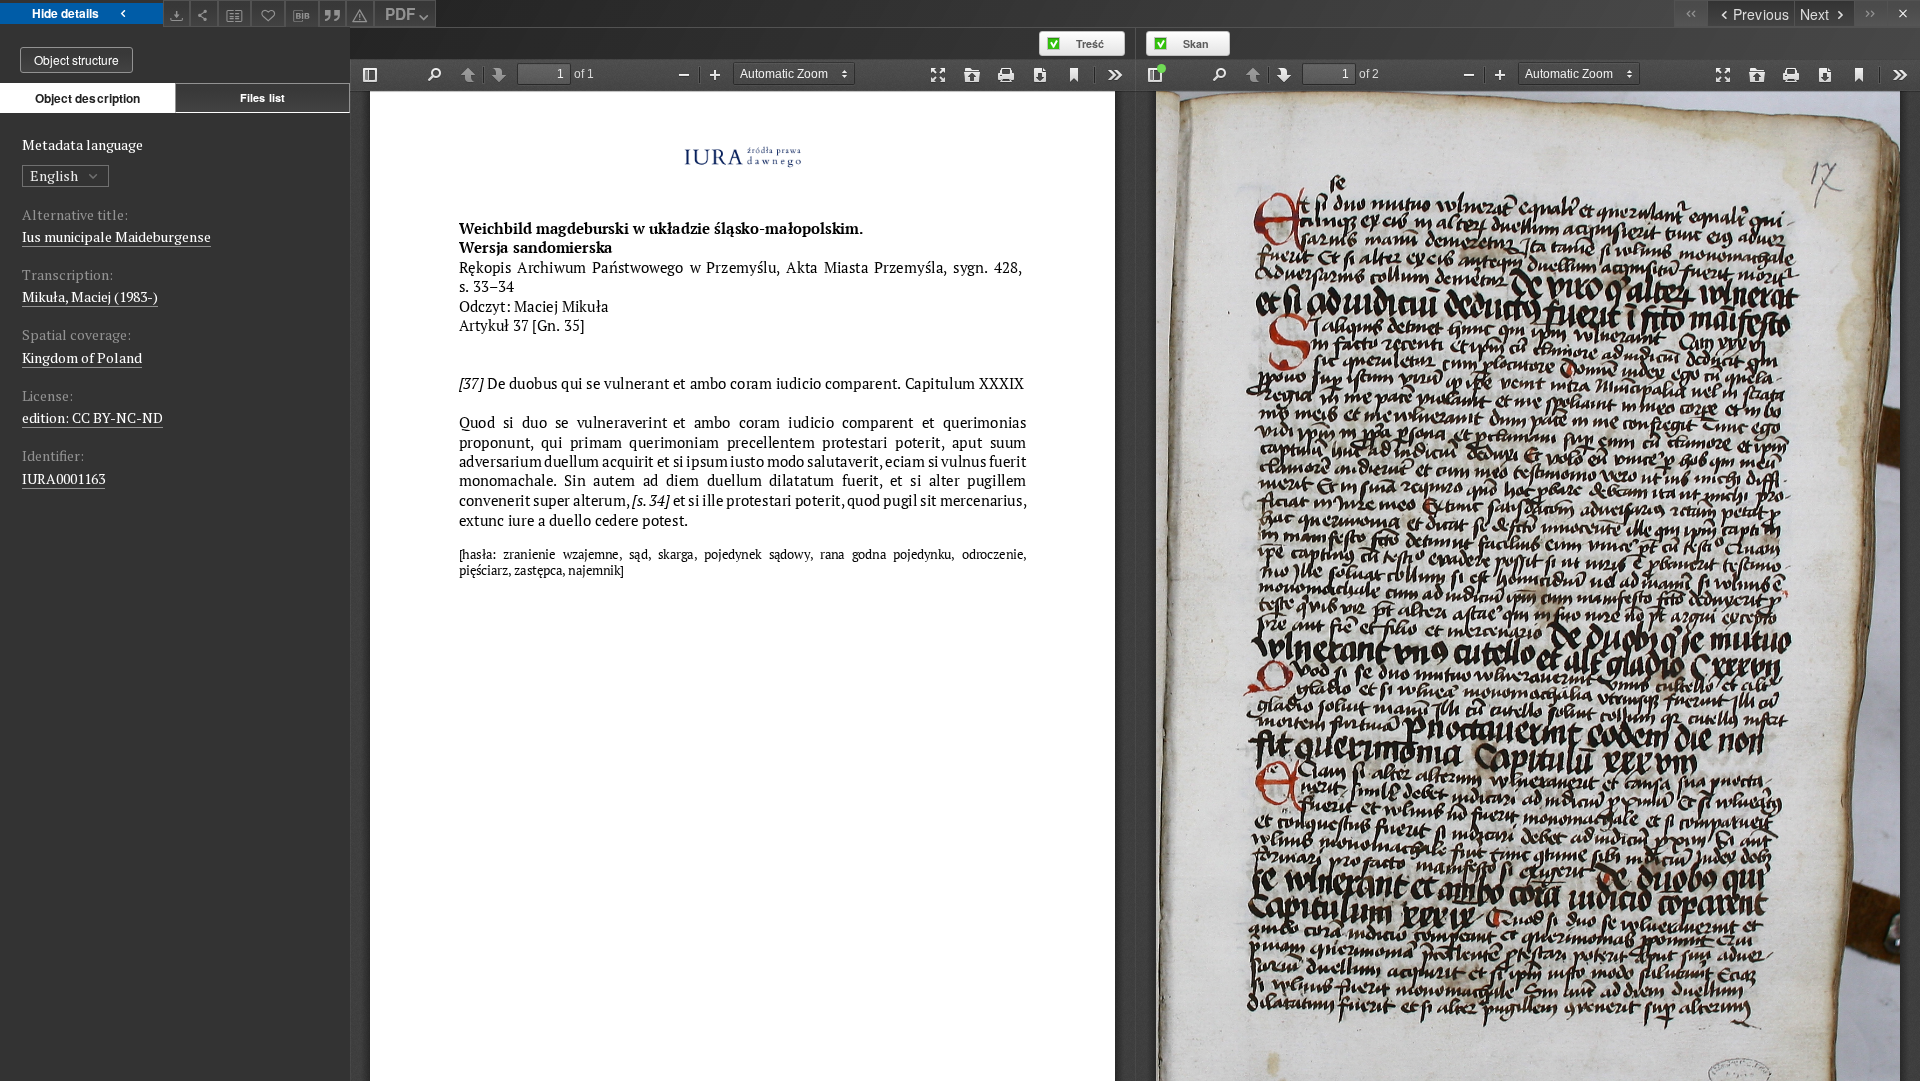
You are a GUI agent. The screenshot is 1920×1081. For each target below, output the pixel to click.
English (55, 175)
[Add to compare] (235, 13)
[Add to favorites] (268, 13)
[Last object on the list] (1870, 13)
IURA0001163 (63, 478)
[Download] (177, 13)
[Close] (1903, 13)
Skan (1196, 43)
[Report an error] (360, 13)
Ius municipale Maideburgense (116, 236)
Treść (1090, 43)
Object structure (76, 59)
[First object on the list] (1690, 13)
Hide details (65, 13)
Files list (262, 97)
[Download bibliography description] (302, 14)
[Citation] (333, 13)
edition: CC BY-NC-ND (92, 417)
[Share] (204, 13)
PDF (400, 14)
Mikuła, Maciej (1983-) (90, 296)
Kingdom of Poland (82, 357)
